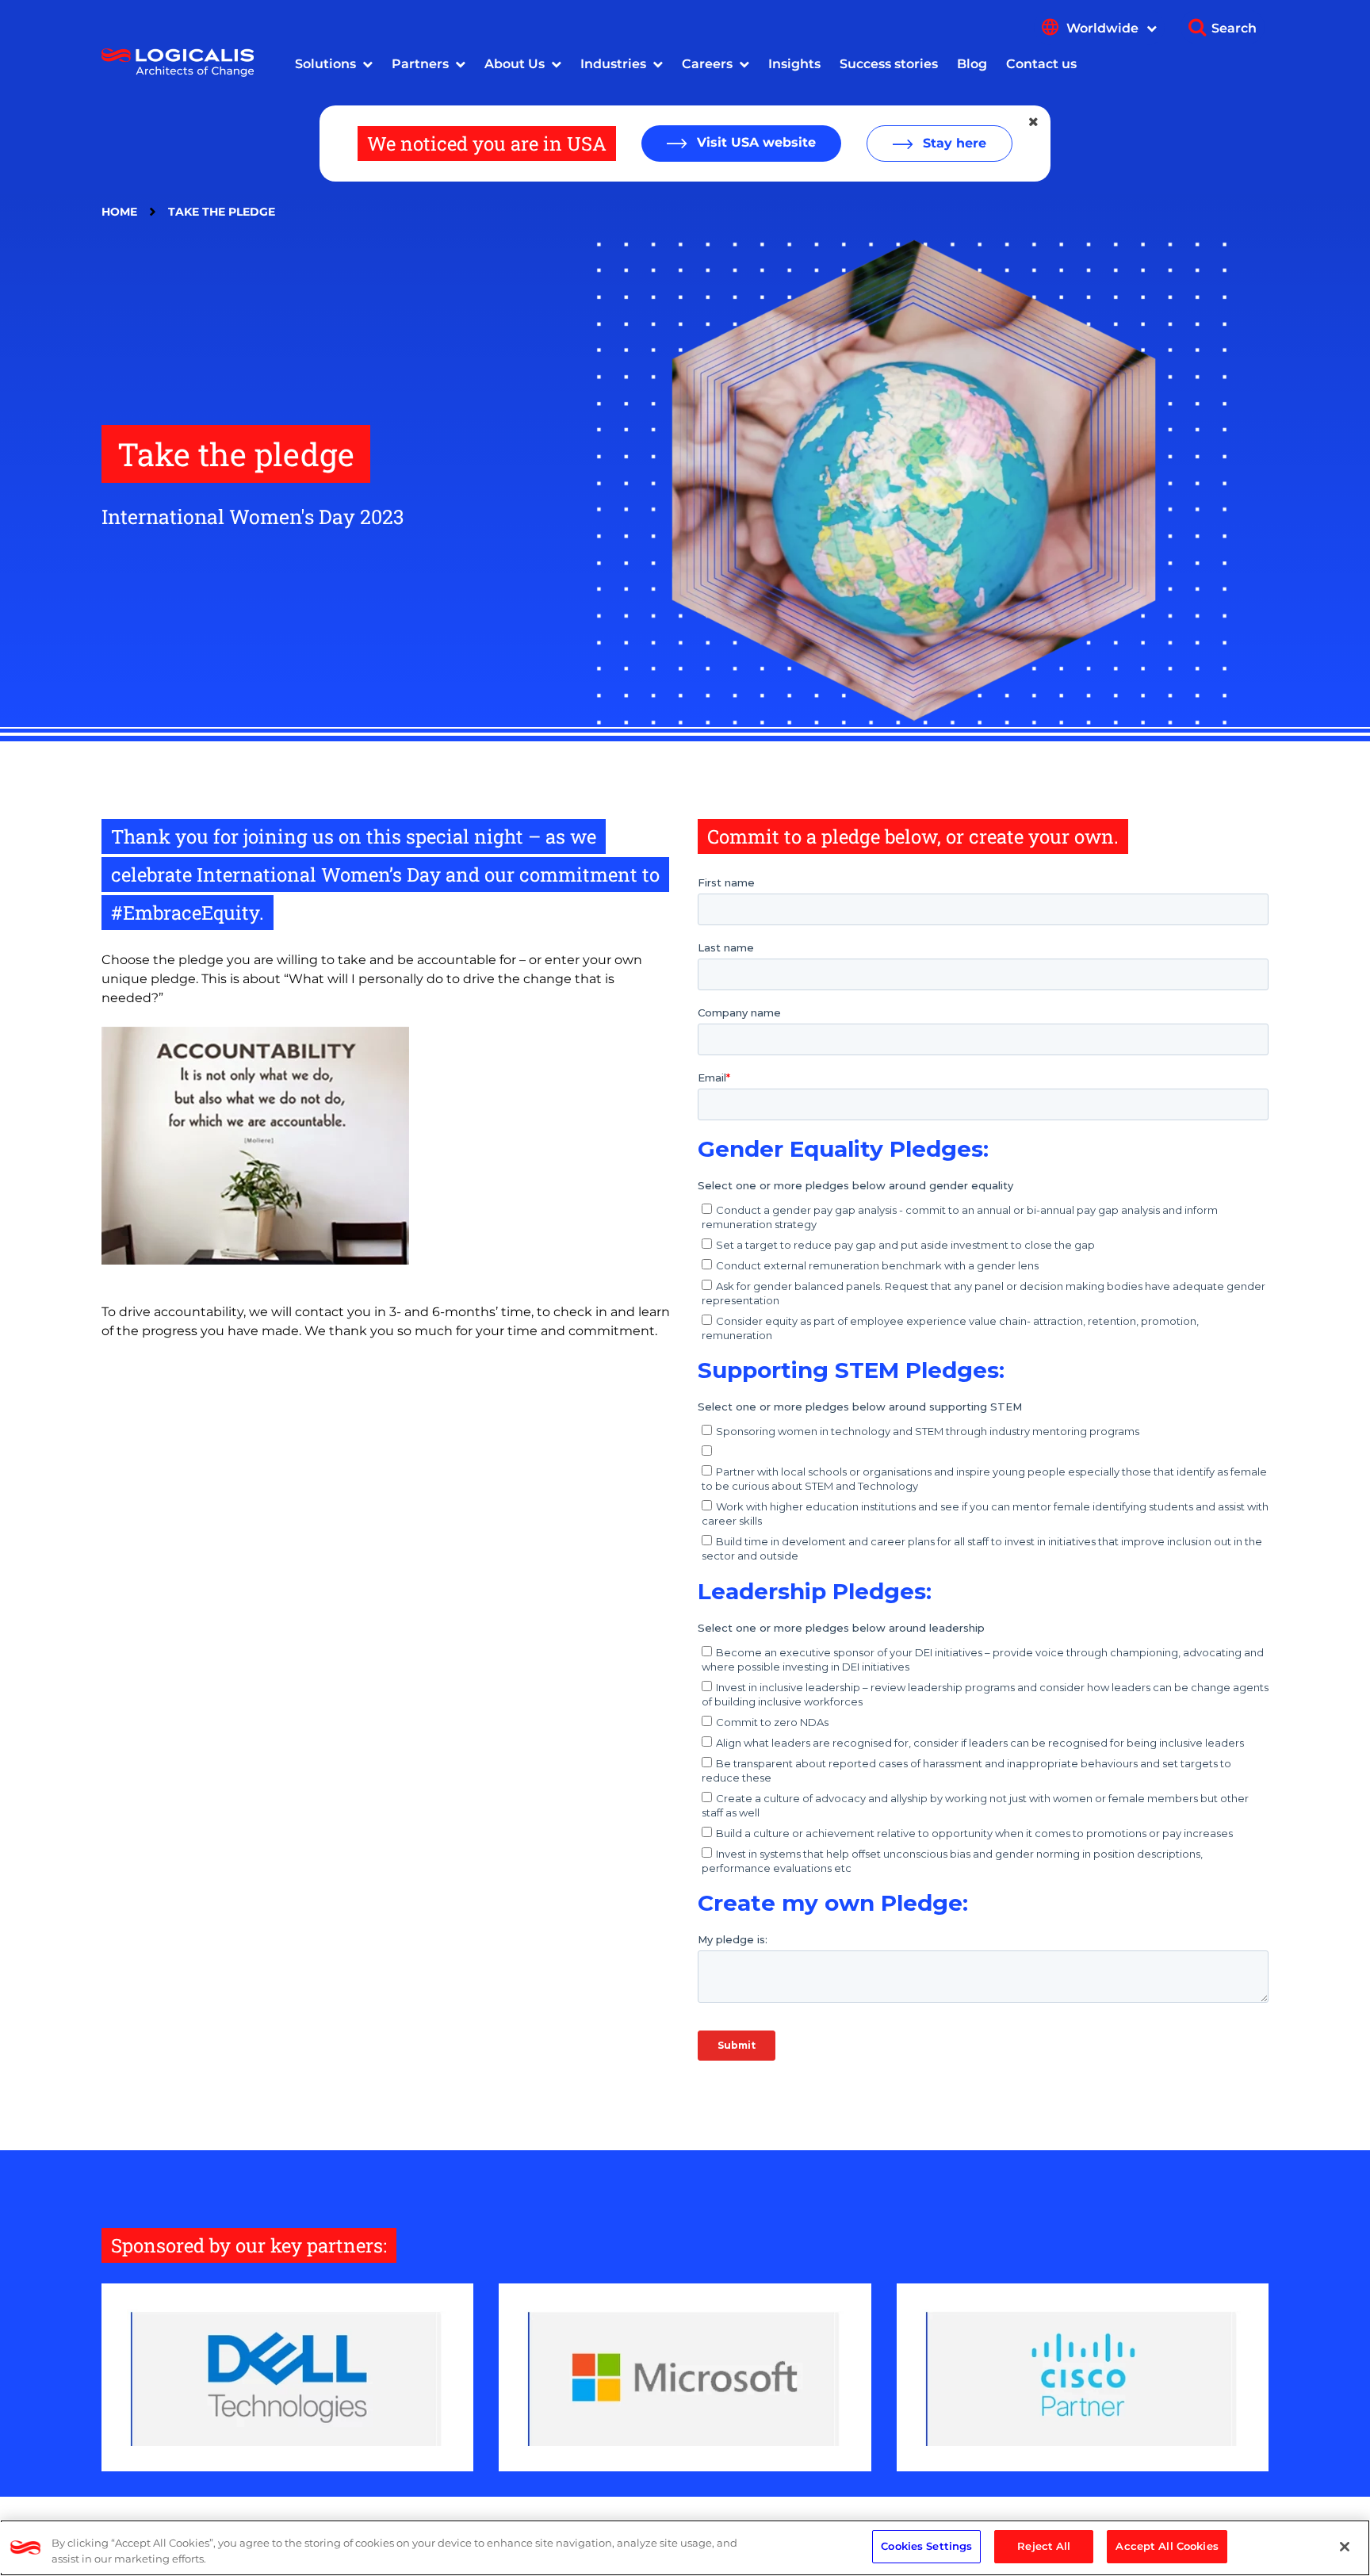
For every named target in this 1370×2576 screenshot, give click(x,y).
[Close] (1345, 2547)
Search (1234, 28)
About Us (515, 64)
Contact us (1041, 64)
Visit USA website (754, 142)
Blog (972, 64)
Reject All (1044, 2546)
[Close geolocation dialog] (1035, 122)
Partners (420, 64)
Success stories (889, 64)
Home (119, 212)
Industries (613, 64)
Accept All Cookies (1167, 2546)
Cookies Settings (926, 2546)
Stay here (953, 143)
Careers (707, 64)
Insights (794, 64)
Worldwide (1104, 28)
